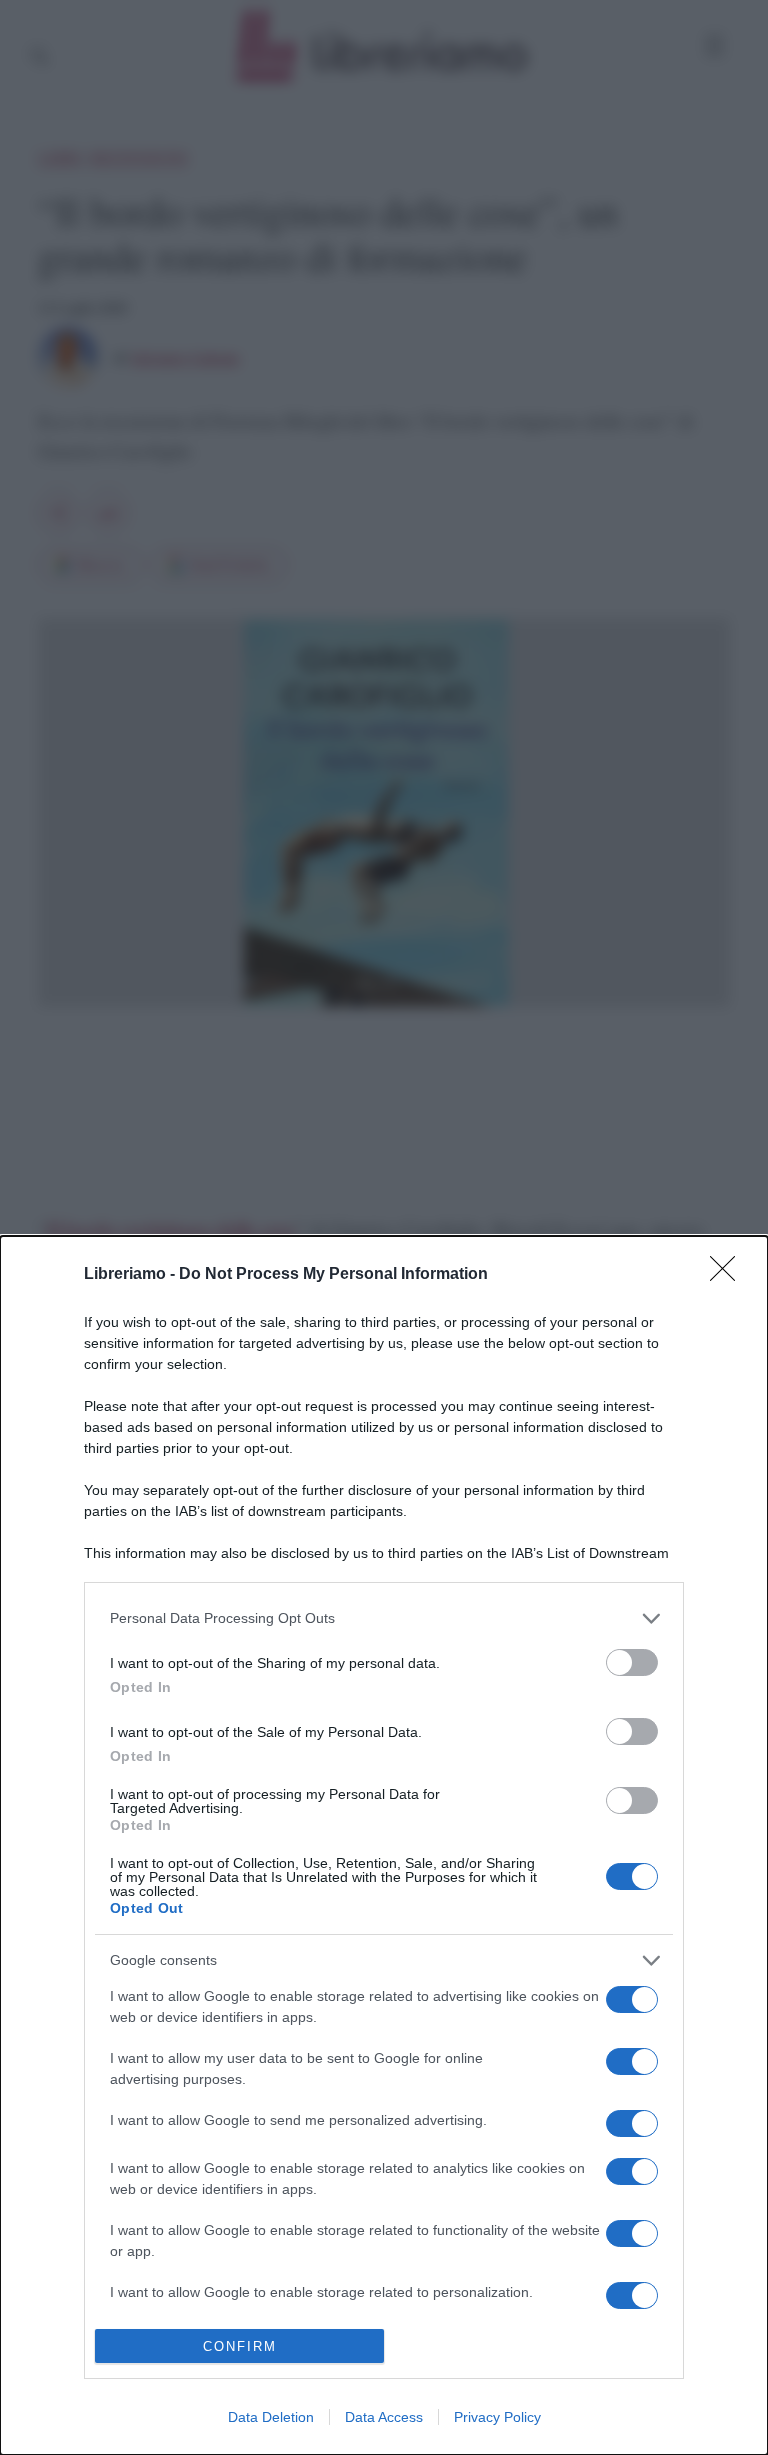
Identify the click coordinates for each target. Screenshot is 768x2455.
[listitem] (384, 1618)
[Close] (729, 1275)
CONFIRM (240, 2346)
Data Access (384, 2417)
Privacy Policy (497, 2417)
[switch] (632, 1662)
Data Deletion (271, 2417)
